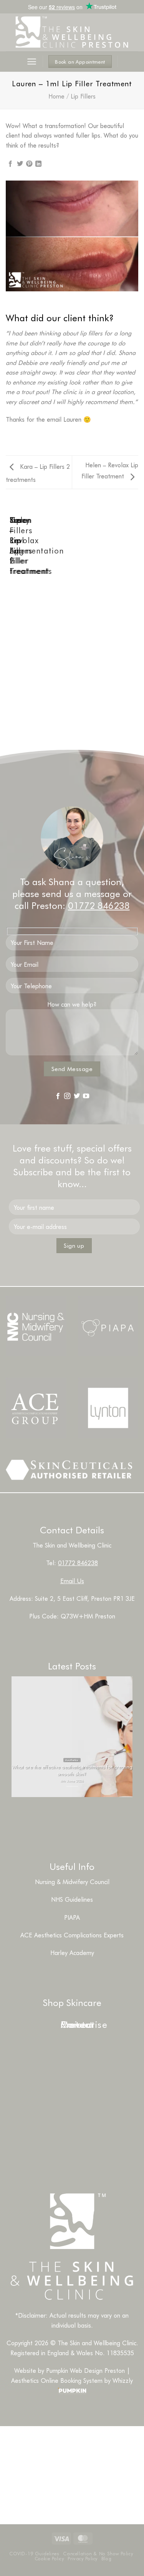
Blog (106, 2558)
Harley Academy (72, 1953)
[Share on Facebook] (10, 164)
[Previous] (7, 549)
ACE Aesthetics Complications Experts (72, 1935)
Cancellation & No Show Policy (98, 2553)
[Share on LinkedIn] (38, 164)
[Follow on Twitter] (77, 1096)
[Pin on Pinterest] (29, 164)
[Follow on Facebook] (58, 1096)
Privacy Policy (83, 2558)
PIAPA (72, 1917)
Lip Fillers (83, 96)
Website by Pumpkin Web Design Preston (70, 2370)
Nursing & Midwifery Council (72, 1882)
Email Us (72, 1581)
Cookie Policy (49, 2558)
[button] (32, 62)
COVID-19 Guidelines (34, 2553)
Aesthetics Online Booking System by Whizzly (72, 2380)
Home (56, 96)
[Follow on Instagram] (67, 1096)
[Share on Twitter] (20, 164)
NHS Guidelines (72, 1899)
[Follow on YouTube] (86, 1096)
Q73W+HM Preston (88, 1616)
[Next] (29, 549)
